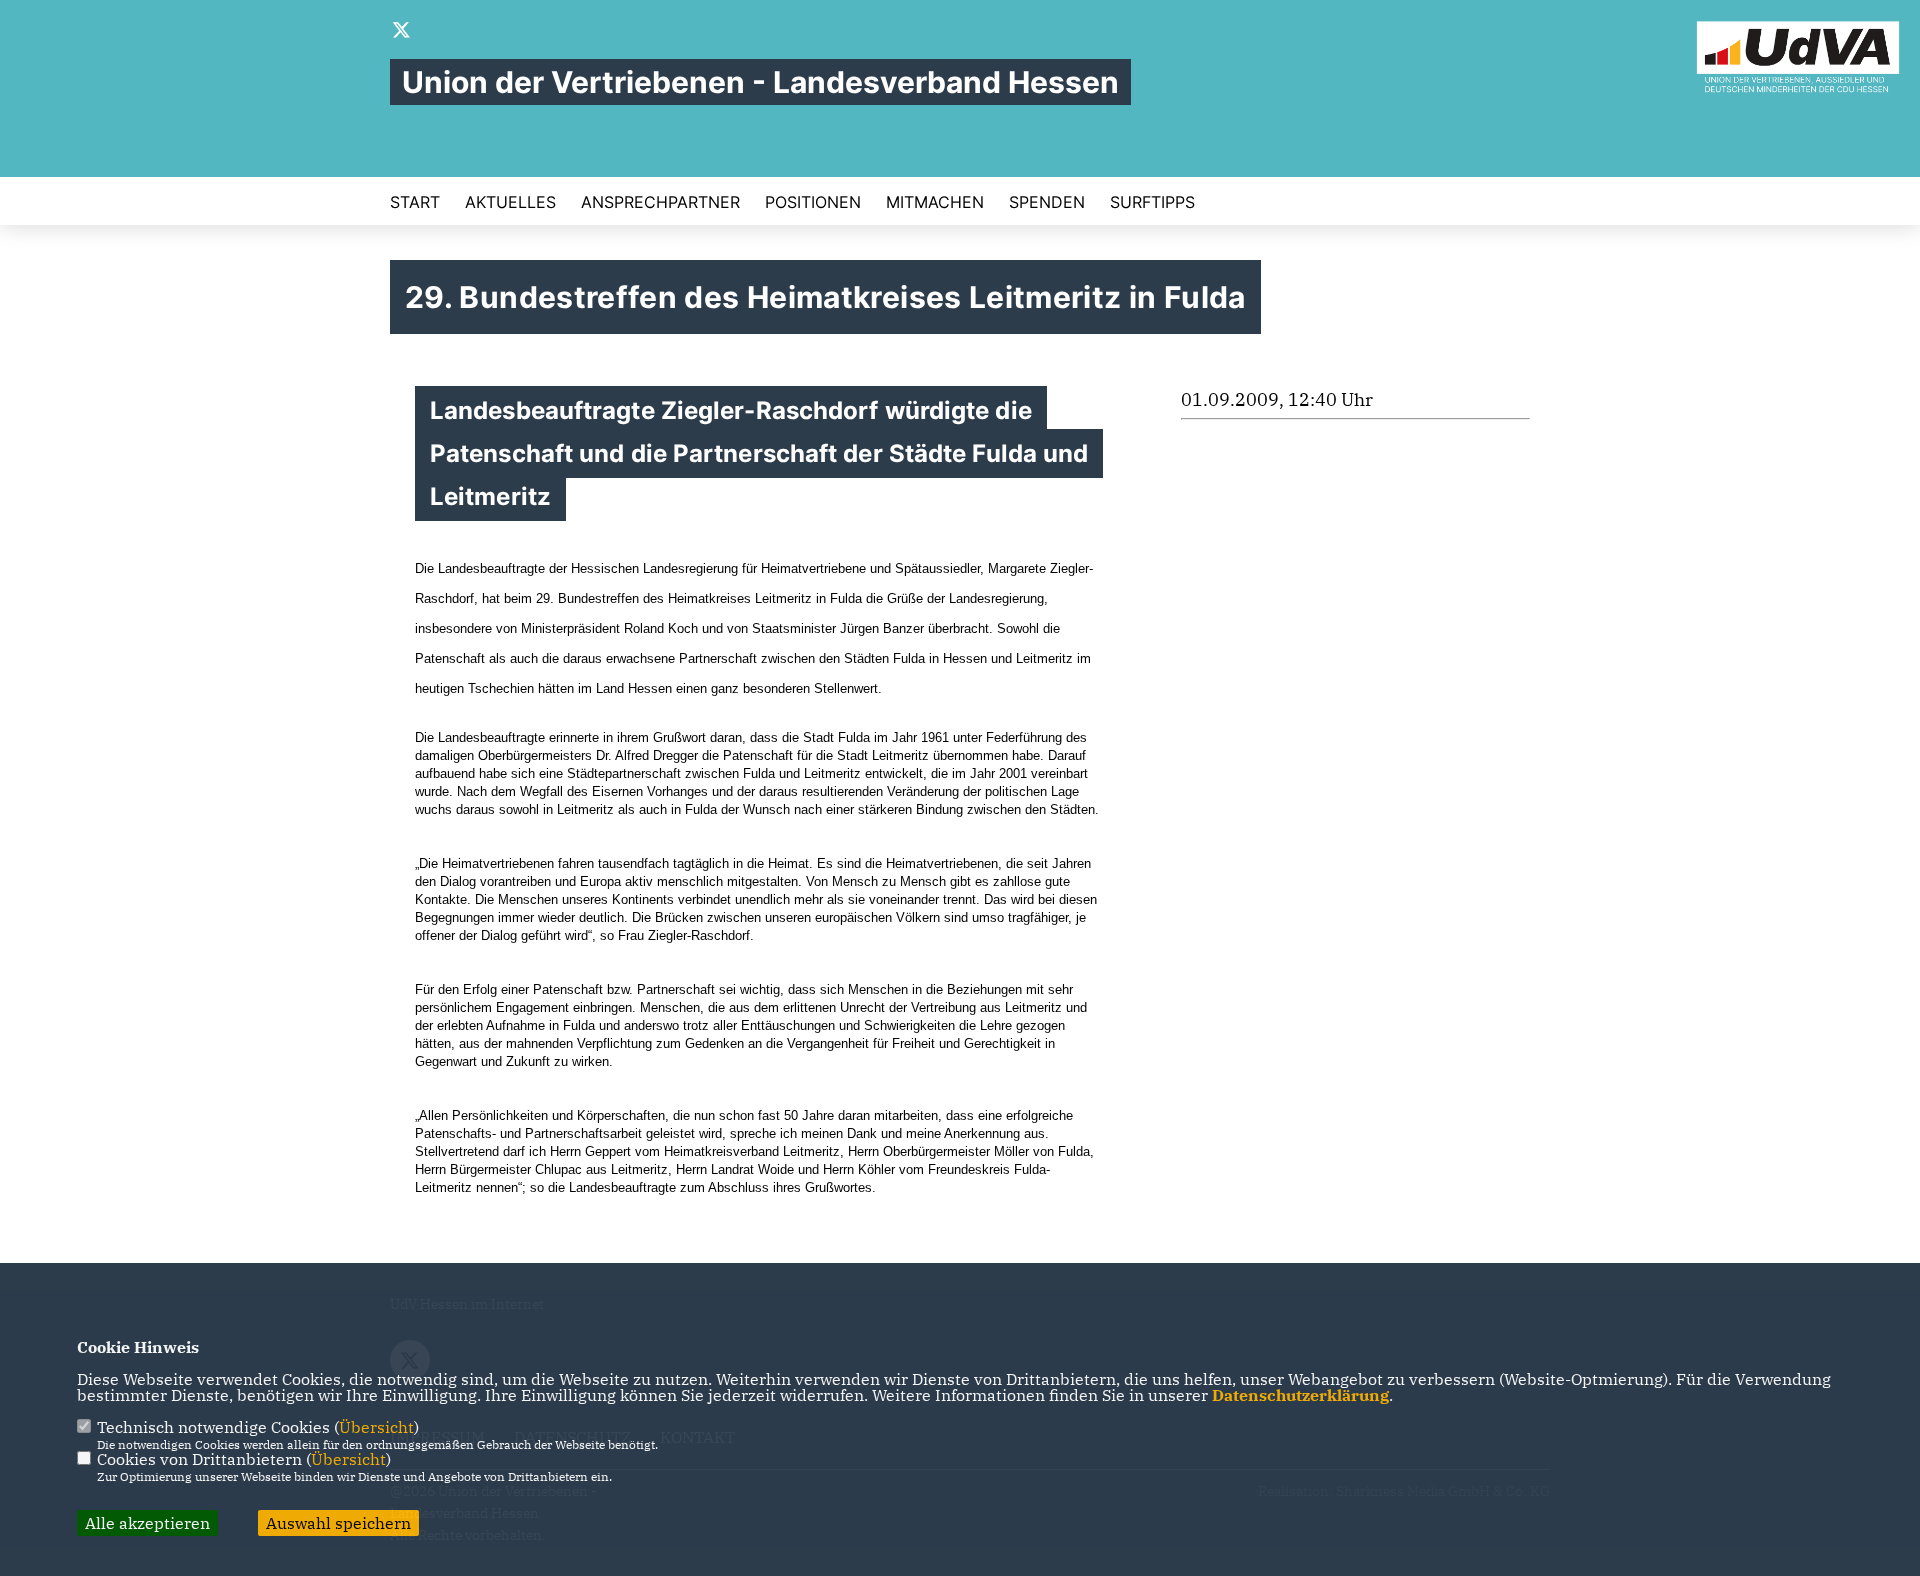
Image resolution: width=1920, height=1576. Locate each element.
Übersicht (376, 1427)
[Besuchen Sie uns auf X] (402, 32)
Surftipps (1152, 202)
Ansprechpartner (660, 202)
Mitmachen (935, 202)
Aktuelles (510, 202)
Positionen (813, 202)
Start (415, 202)
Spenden (1047, 202)
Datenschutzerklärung (1300, 1395)
